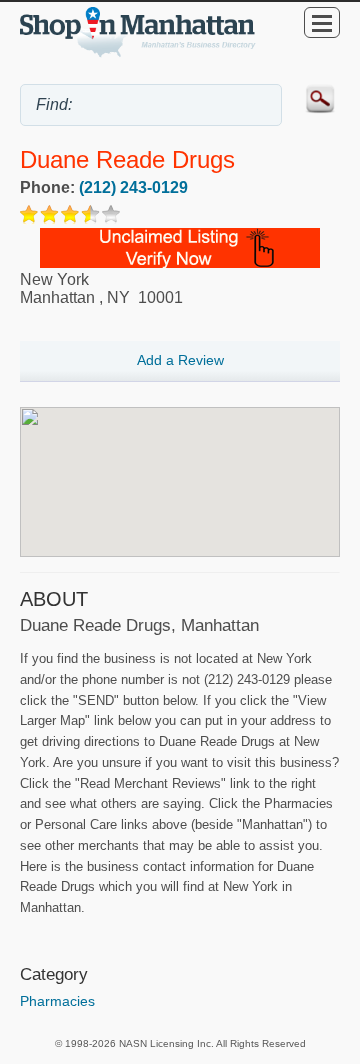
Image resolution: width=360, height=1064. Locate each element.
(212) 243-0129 (133, 187)
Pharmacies (57, 1001)
